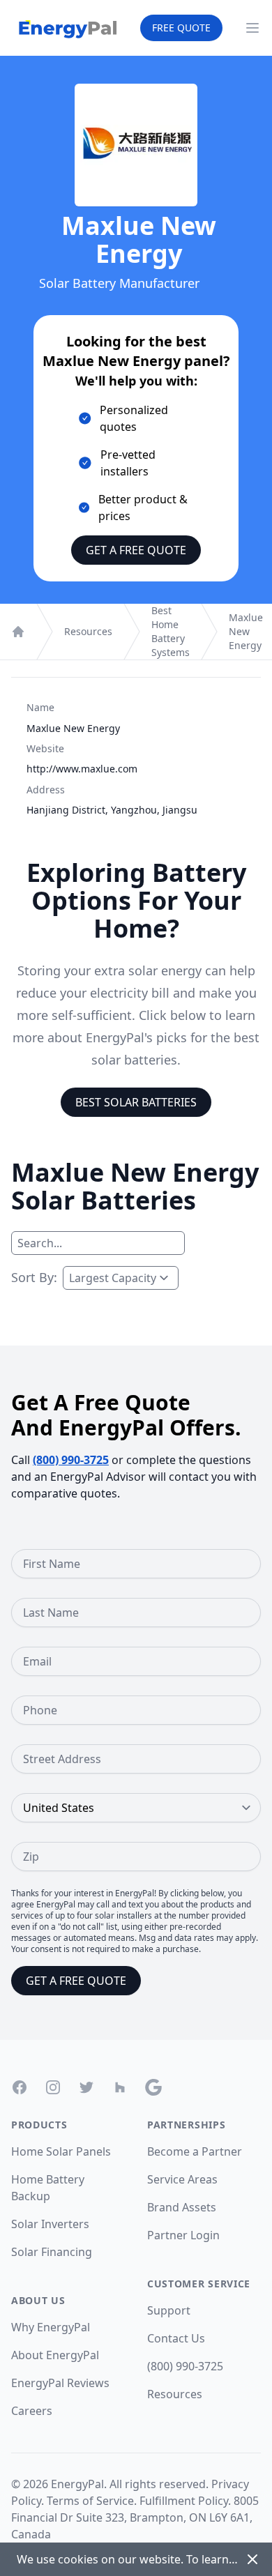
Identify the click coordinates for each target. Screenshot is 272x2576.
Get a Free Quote (136, 550)
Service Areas (182, 2179)
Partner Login (183, 2235)
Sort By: (34, 1277)
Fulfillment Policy (184, 2501)
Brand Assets (182, 2207)
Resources (88, 631)
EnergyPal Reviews (60, 2383)
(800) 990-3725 (71, 1460)
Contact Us (176, 2338)
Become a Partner (195, 2151)
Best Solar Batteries (136, 1102)
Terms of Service (90, 2501)
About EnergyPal (55, 2355)
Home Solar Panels (61, 2151)
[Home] (18, 632)
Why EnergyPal (51, 2327)
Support (169, 2310)
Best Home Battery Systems (171, 631)
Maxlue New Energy (246, 631)
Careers (32, 2411)
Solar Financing (52, 2252)
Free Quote (181, 28)
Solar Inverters (50, 2224)
